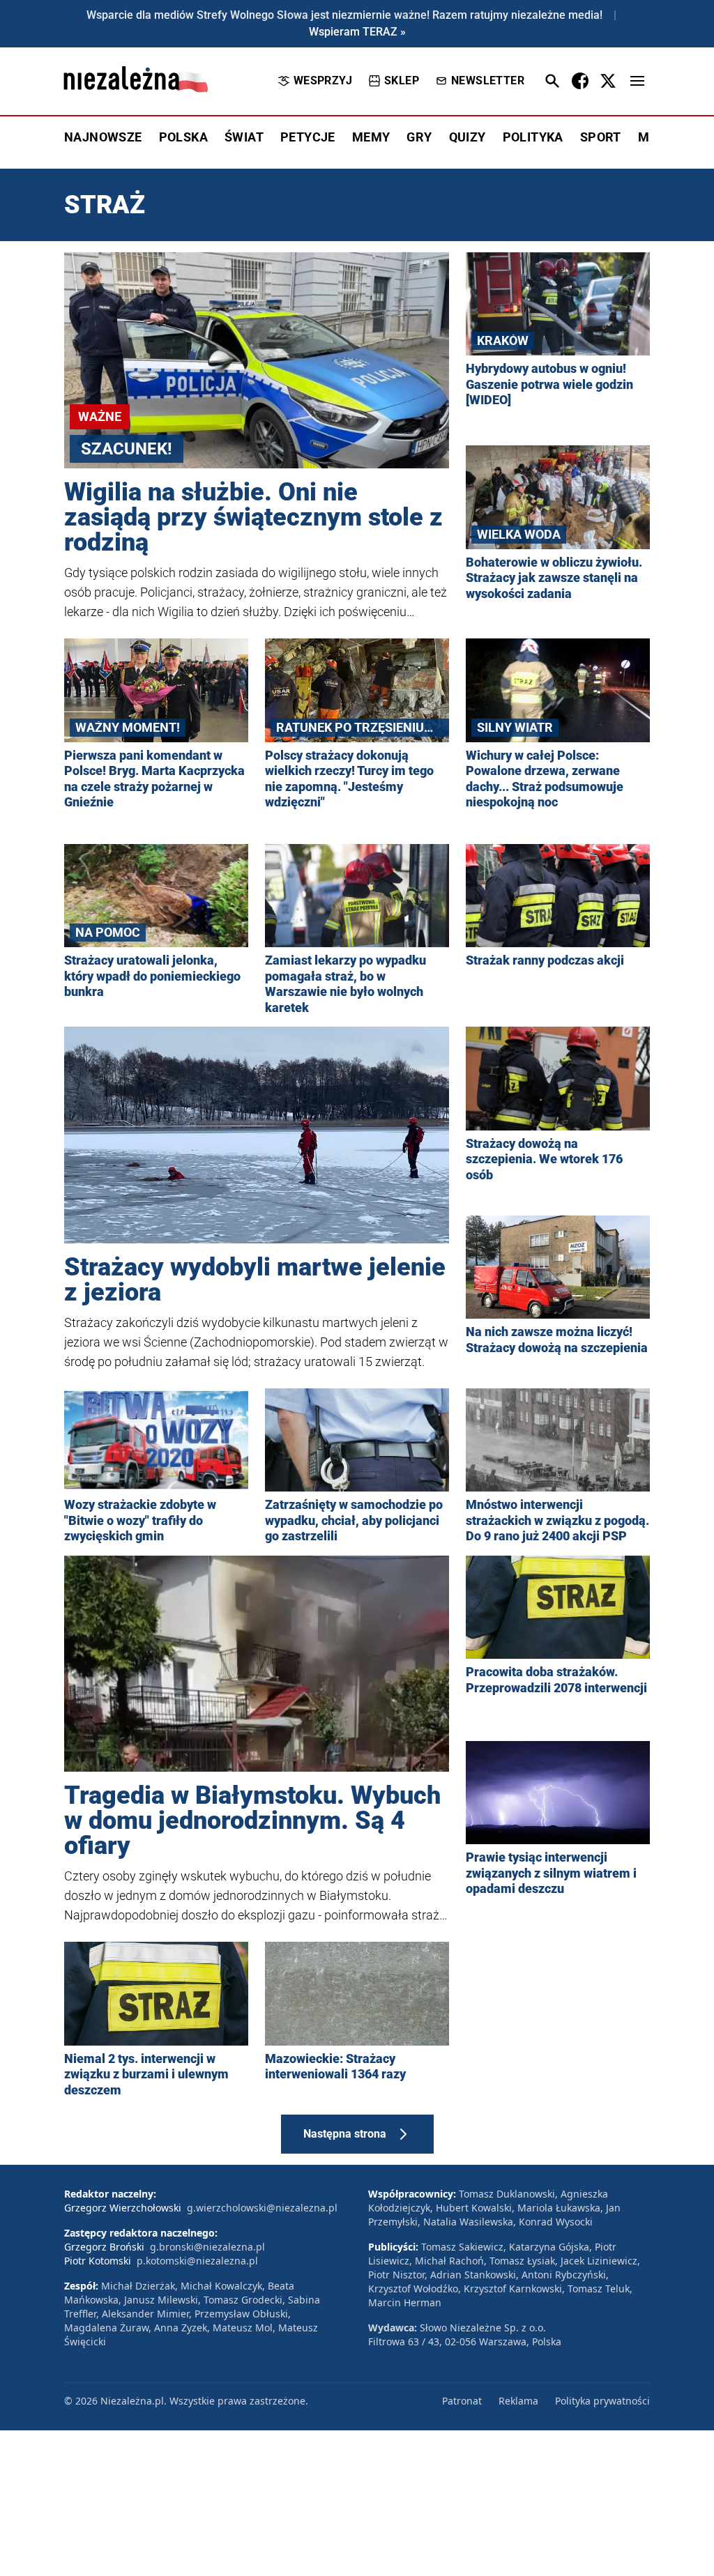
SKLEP (402, 80)
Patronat (462, 2401)
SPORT (601, 137)
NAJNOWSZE (103, 137)
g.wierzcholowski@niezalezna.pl (262, 2208)
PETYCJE (308, 137)
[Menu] (637, 81)
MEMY (371, 137)
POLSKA (183, 137)
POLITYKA (533, 137)
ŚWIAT (244, 137)
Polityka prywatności (602, 2401)
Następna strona (345, 2134)
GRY (419, 137)
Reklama (518, 2401)
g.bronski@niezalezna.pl (207, 2247)
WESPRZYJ (323, 80)
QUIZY (468, 137)
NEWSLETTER (488, 80)
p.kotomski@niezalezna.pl (197, 2261)
